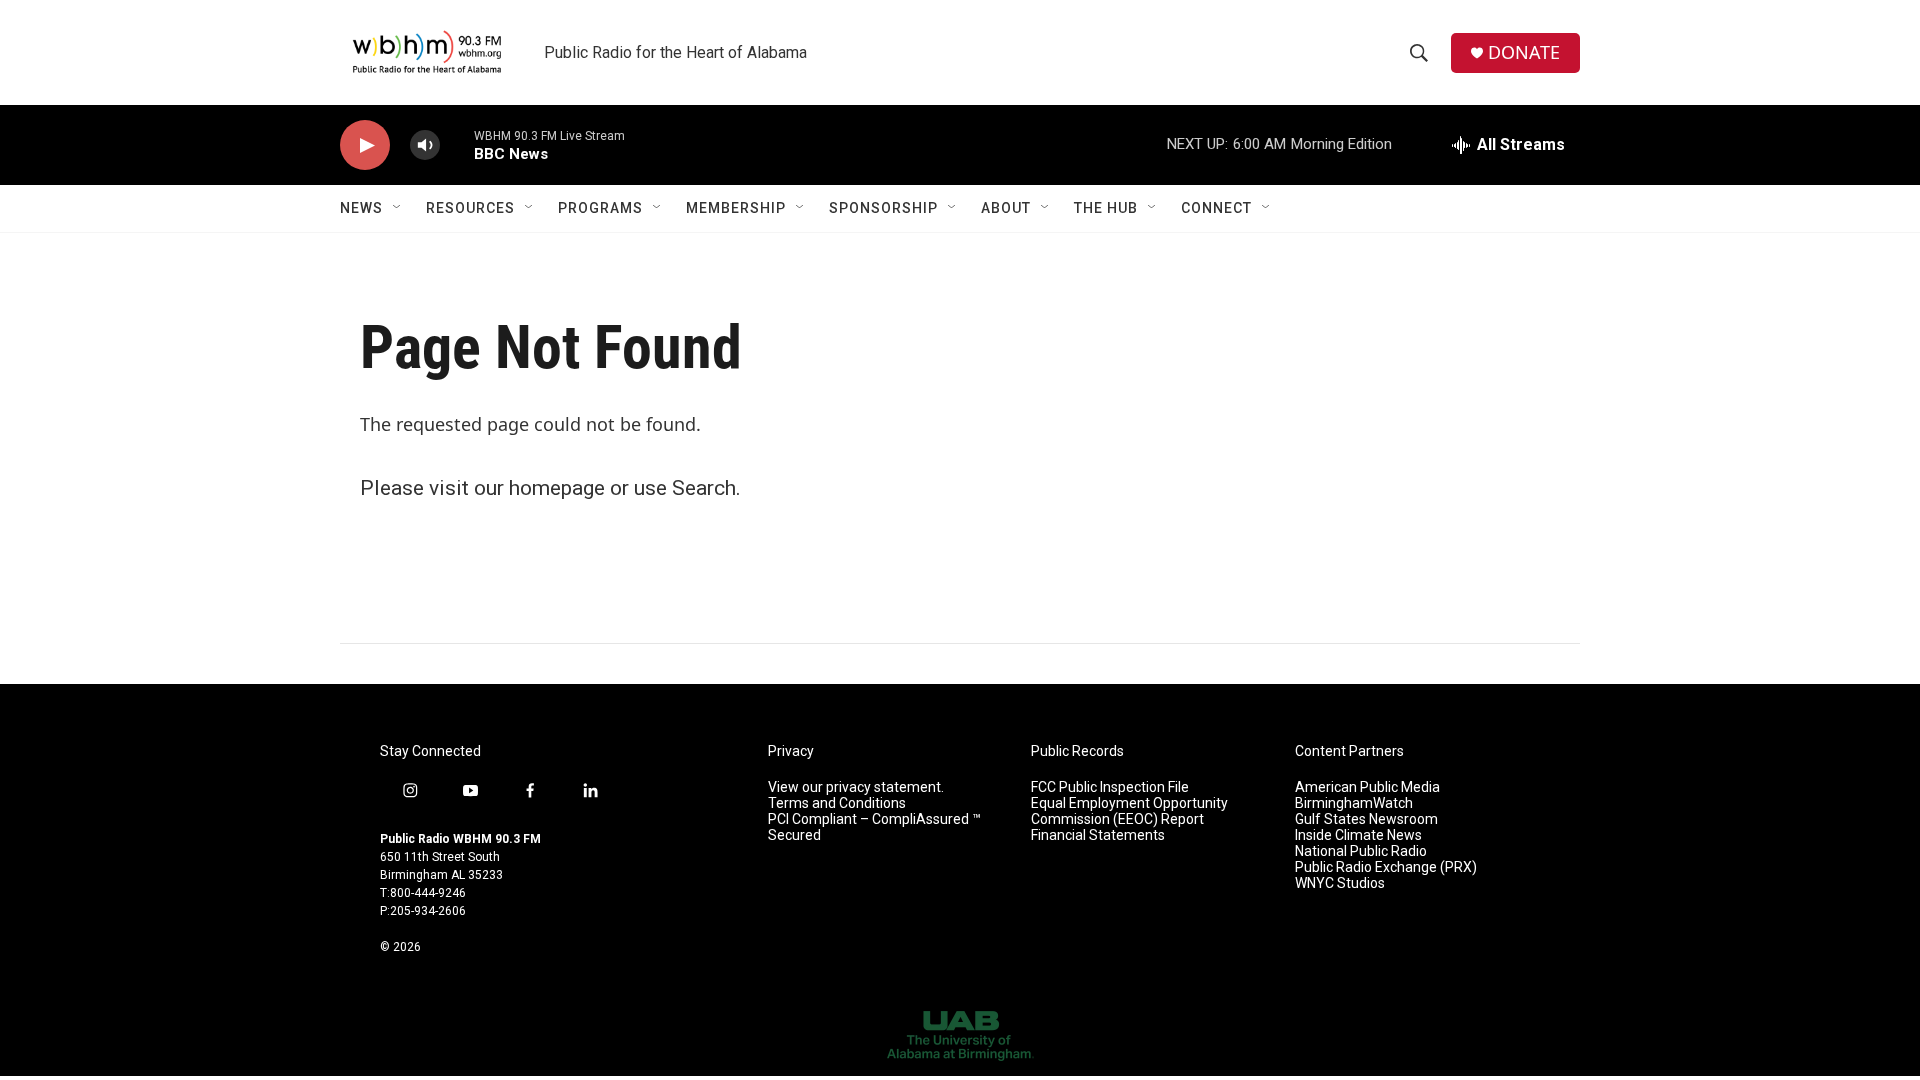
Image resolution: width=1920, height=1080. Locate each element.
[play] (365, 145)
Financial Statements (1098, 835)
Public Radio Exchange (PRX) (1386, 867)
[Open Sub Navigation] (398, 208)
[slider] (457, 144)
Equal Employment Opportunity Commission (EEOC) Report (1129, 811)
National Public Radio (1361, 851)
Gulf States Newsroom (1366, 819)
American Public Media (1367, 787)
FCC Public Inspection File (1110, 787)
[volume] (425, 145)
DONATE (1524, 52)
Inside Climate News (1358, 835)
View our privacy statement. (856, 787)
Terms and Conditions (837, 803)
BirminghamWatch (1354, 803)
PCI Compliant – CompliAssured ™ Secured (874, 827)
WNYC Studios (1340, 883)
